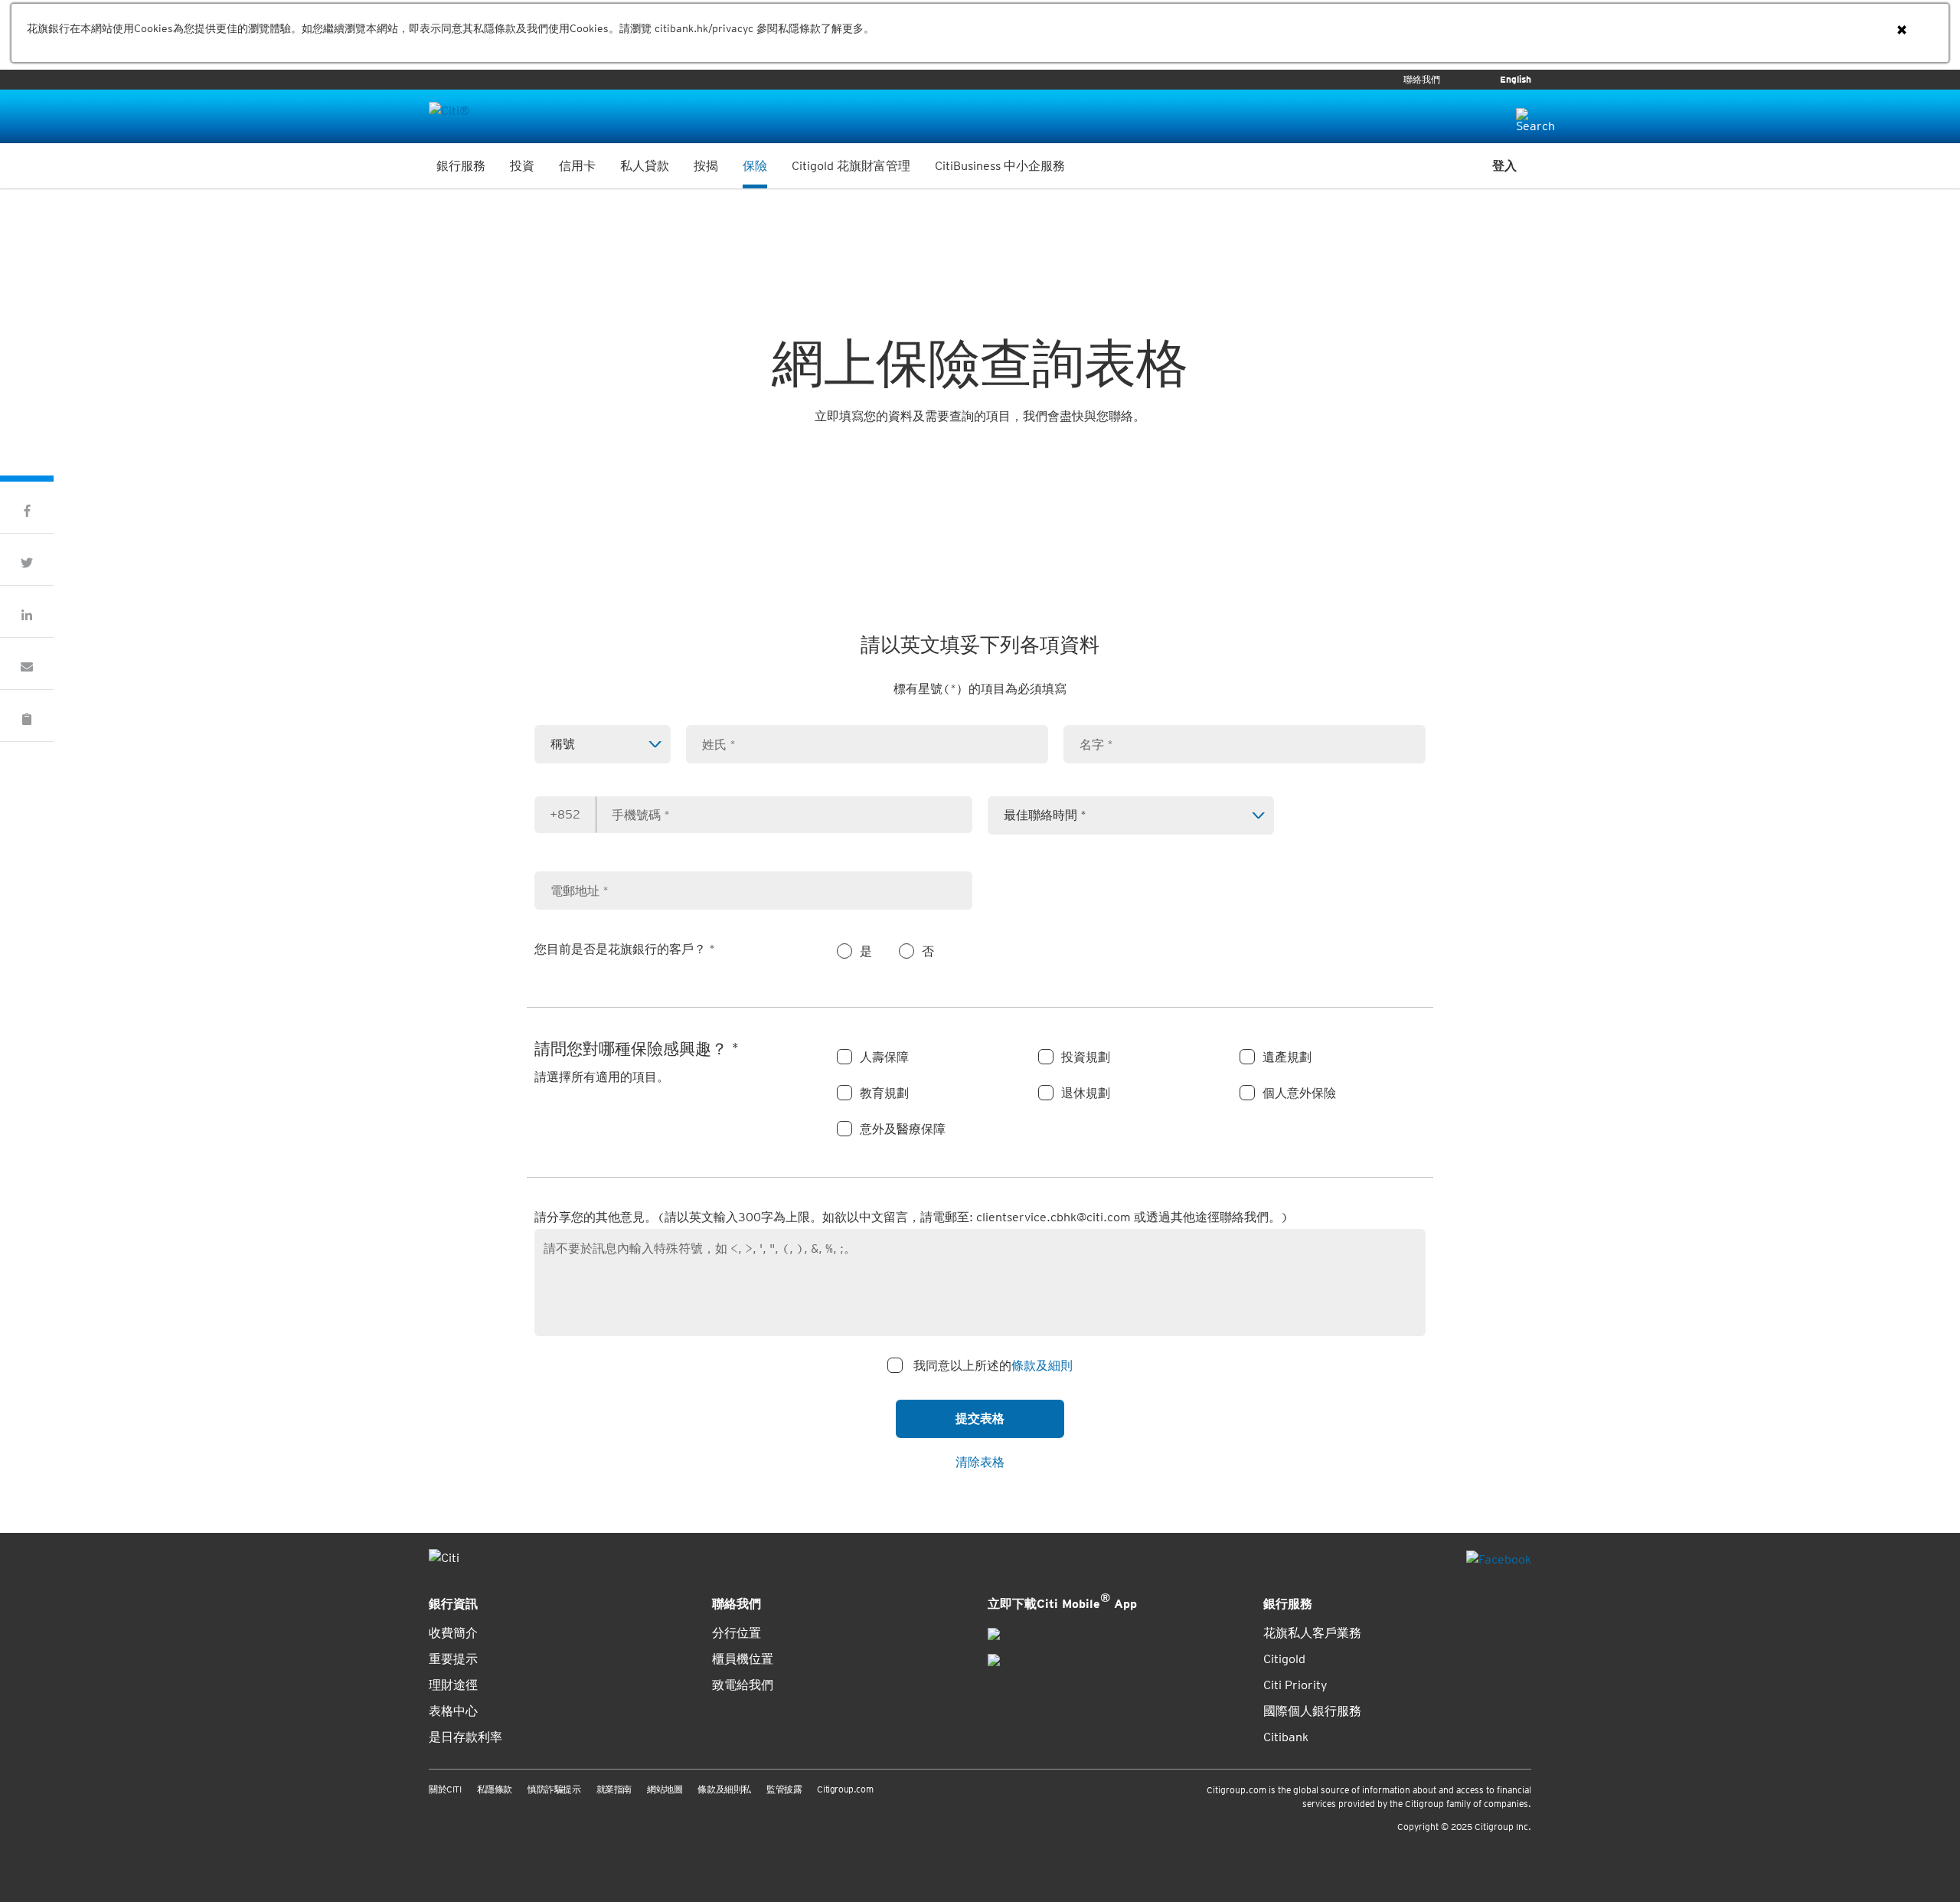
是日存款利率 (465, 1737)
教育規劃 (884, 1093)
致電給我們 (743, 1685)
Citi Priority (1295, 1685)
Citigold (1284, 1659)
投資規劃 (1086, 1057)
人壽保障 (884, 1057)
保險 (755, 166)
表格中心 (453, 1711)
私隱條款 (495, 1789)
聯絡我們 (1422, 80)
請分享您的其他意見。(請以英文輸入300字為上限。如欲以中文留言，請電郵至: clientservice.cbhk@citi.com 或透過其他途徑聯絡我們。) (911, 1217)
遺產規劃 (1287, 1057)
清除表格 (980, 1462)
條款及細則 (1042, 1366)
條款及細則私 (724, 1789)
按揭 (706, 166)
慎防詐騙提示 (554, 1789)
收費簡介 (453, 1633)
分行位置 (737, 1633)
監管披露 (784, 1789)
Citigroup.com (845, 1789)
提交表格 (980, 1418)
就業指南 (614, 1789)
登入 (1504, 166)
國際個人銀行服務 (1312, 1711)
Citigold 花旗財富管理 (851, 166)
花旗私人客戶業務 (1312, 1633)
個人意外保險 (1299, 1093)
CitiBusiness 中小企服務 (1000, 166)
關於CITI (445, 1789)
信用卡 (577, 166)
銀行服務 (461, 166)
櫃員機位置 (743, 1659)
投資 (522, 166)
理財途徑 (453, 1685)
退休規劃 (1086, 1093)
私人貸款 (645, 166)
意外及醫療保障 (903, 1129)
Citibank (1286, 1737)
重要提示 (453, 1659)
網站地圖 (665, 1789)
